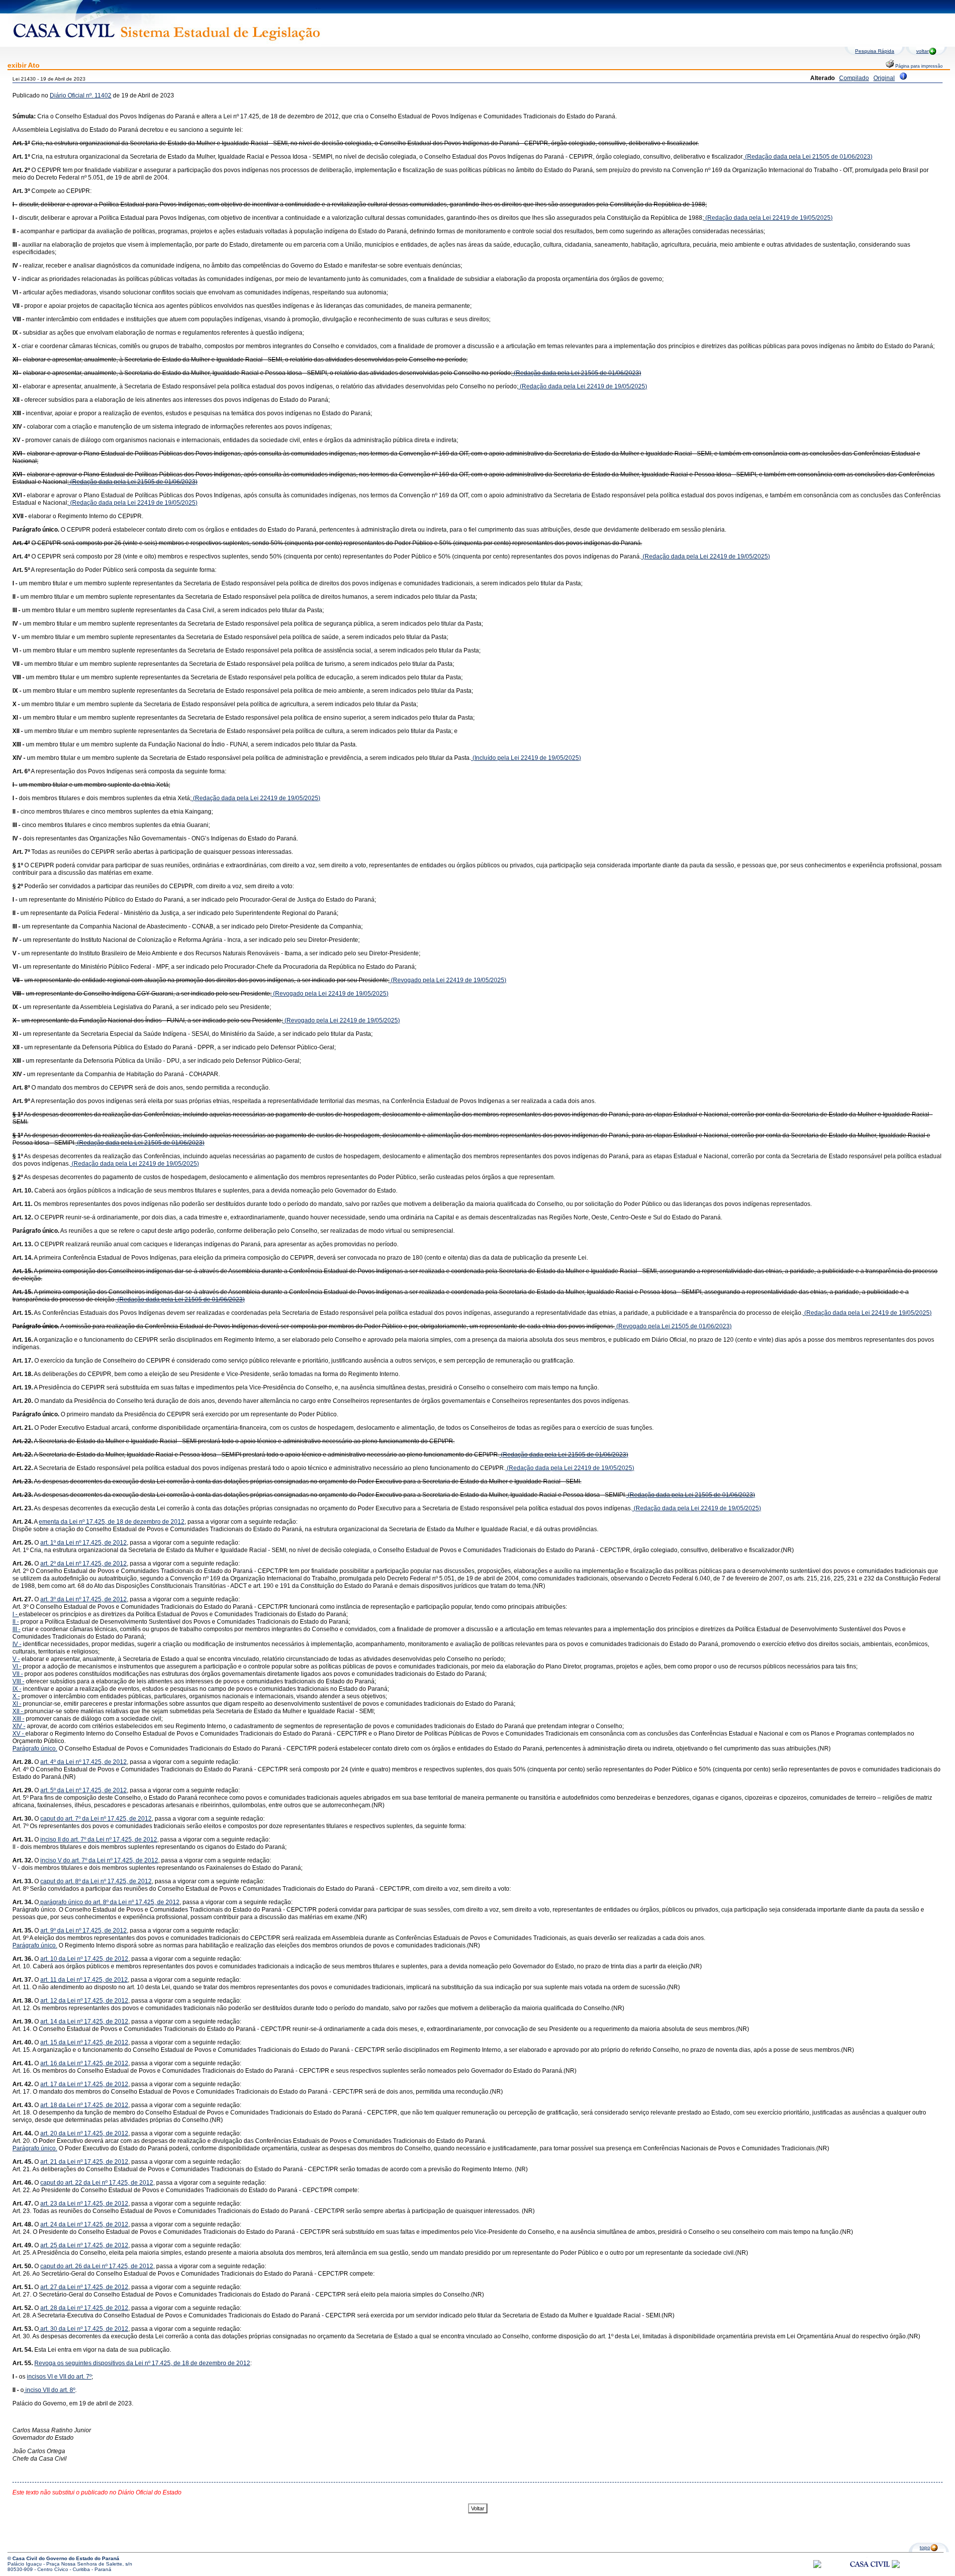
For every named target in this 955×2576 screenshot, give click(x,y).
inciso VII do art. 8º (49, 2390)
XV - (19, 1734)
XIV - (19, 1726)
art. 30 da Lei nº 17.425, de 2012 (84, 2329)
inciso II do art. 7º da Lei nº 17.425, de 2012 (99, 1840)
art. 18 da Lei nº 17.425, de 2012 (84, 2105)
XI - (17, 1704)
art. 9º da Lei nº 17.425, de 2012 (84, 1931)
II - (16, 1622)
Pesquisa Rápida (875, 51)
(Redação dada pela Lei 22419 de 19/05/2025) (768, 218)
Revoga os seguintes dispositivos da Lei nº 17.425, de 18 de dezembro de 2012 (142, 2363)
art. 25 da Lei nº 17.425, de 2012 (84, 2245)
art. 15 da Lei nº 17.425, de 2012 (84, 2042)
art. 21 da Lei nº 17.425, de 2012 (84, 2162)
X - (16, 1696)
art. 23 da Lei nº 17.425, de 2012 (84, 2204)
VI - (17, 1666)
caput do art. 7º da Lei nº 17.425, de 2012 (96, 1819)
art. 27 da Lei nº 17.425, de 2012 (84, 2287)
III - (16, 1629)
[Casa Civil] (870, 2573)
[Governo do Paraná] (896, 2566)
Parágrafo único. (35, 1748)
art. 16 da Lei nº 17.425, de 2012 (84, 2063)
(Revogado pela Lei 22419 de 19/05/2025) (448, 980)
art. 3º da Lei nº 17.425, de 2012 (84, 1599)
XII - (18, 1711)
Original (884, 78)
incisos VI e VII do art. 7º (59, 2377)
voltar (922, 51)
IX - (17, 1689)
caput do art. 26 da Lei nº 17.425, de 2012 (97, 2266)
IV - (17, 1644)
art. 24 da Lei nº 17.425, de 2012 (84, 2224)
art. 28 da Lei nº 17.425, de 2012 (84, 2308)
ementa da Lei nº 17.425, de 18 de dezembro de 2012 (112, 1522)
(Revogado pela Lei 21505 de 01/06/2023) (673, 1326)
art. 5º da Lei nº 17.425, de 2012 (84, 1790)
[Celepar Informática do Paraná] (817, 2566)
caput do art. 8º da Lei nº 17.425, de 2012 (96, 1881)
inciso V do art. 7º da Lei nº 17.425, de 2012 (99, 1860)
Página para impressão (918, 66)
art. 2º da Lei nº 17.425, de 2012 (84, 1564)
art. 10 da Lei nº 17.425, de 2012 (84, 1959)
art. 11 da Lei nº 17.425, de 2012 (84, 1980)
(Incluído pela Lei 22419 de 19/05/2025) (526, 758)
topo (925, 2547)
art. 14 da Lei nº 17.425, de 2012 (84, 2022)
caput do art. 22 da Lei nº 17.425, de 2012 (97, 2183)
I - (16, 1614)
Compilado (854, 78)
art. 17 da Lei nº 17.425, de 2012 (84, 2084)
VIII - (18, 1681)
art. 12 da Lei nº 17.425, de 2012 (84, 2001)
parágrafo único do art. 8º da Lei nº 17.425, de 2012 (109, 1902)
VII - (18, 1674)
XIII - (18, 1719)
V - (16, 1659)
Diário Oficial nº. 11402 (81, 95)
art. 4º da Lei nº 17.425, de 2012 (84, 1762)
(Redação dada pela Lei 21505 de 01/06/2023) (808, 157)
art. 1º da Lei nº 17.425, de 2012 (84, 1543)
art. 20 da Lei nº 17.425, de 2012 (84, 2133)
